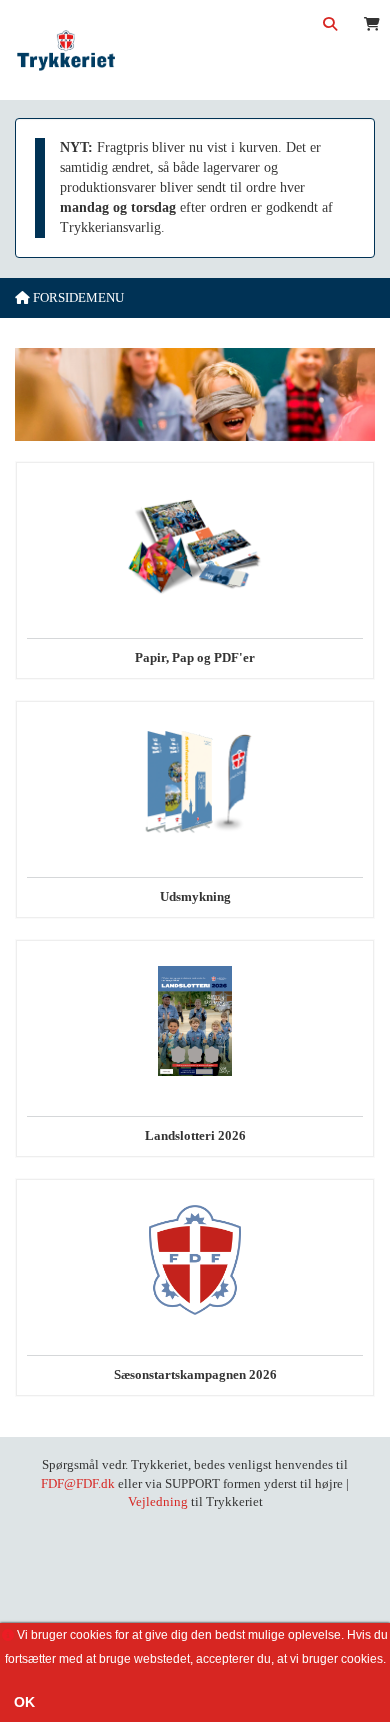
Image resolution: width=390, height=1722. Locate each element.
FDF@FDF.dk (78, 1483)
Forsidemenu (77, 297)
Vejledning (158, 1501)
